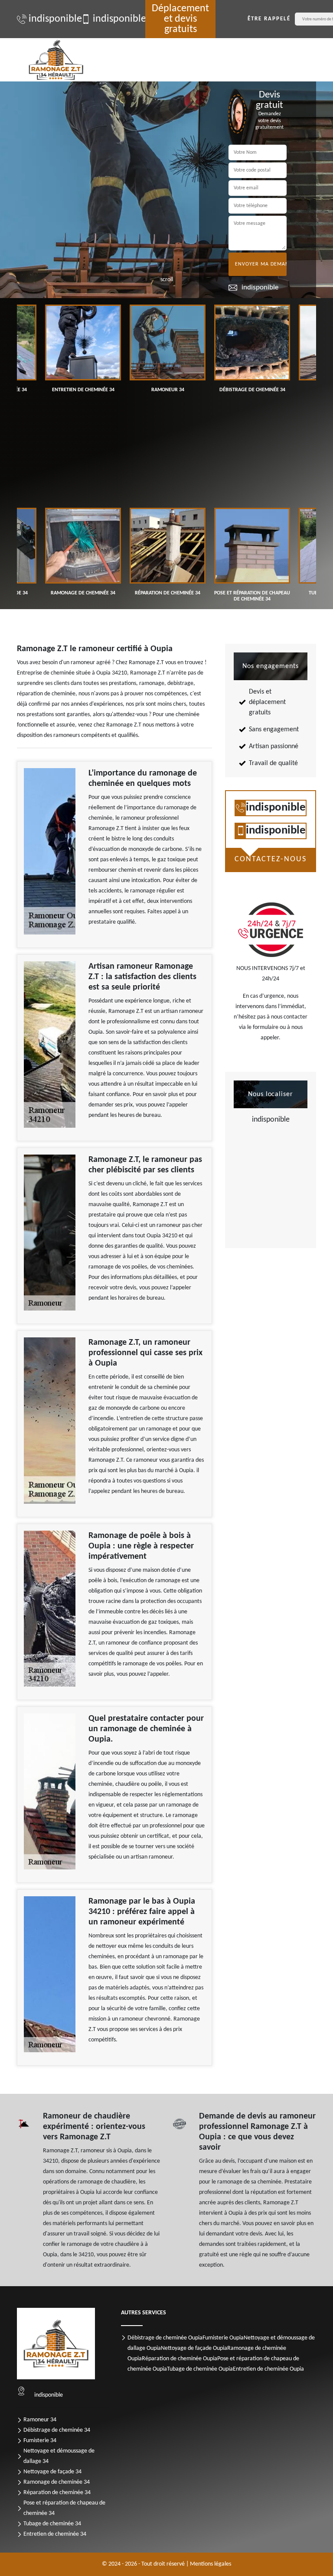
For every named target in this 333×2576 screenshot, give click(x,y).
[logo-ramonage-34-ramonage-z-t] (56, 60)
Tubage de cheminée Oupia (200, 2369)
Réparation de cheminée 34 (57, 2493)
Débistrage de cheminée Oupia (165, 2338)
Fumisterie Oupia (223, 2338)
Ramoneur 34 (40, 2420)
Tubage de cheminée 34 (52, 2524)
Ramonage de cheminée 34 (57, 2482)
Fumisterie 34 (40, 2441)
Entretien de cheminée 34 (55, 2534)
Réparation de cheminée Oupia (180, 2359)
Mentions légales (211, 2564)
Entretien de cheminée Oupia (268, 2369)
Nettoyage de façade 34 (52, 2472)
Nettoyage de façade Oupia (194, 2348)
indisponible (51, 19)
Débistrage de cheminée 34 (57, 2430)
